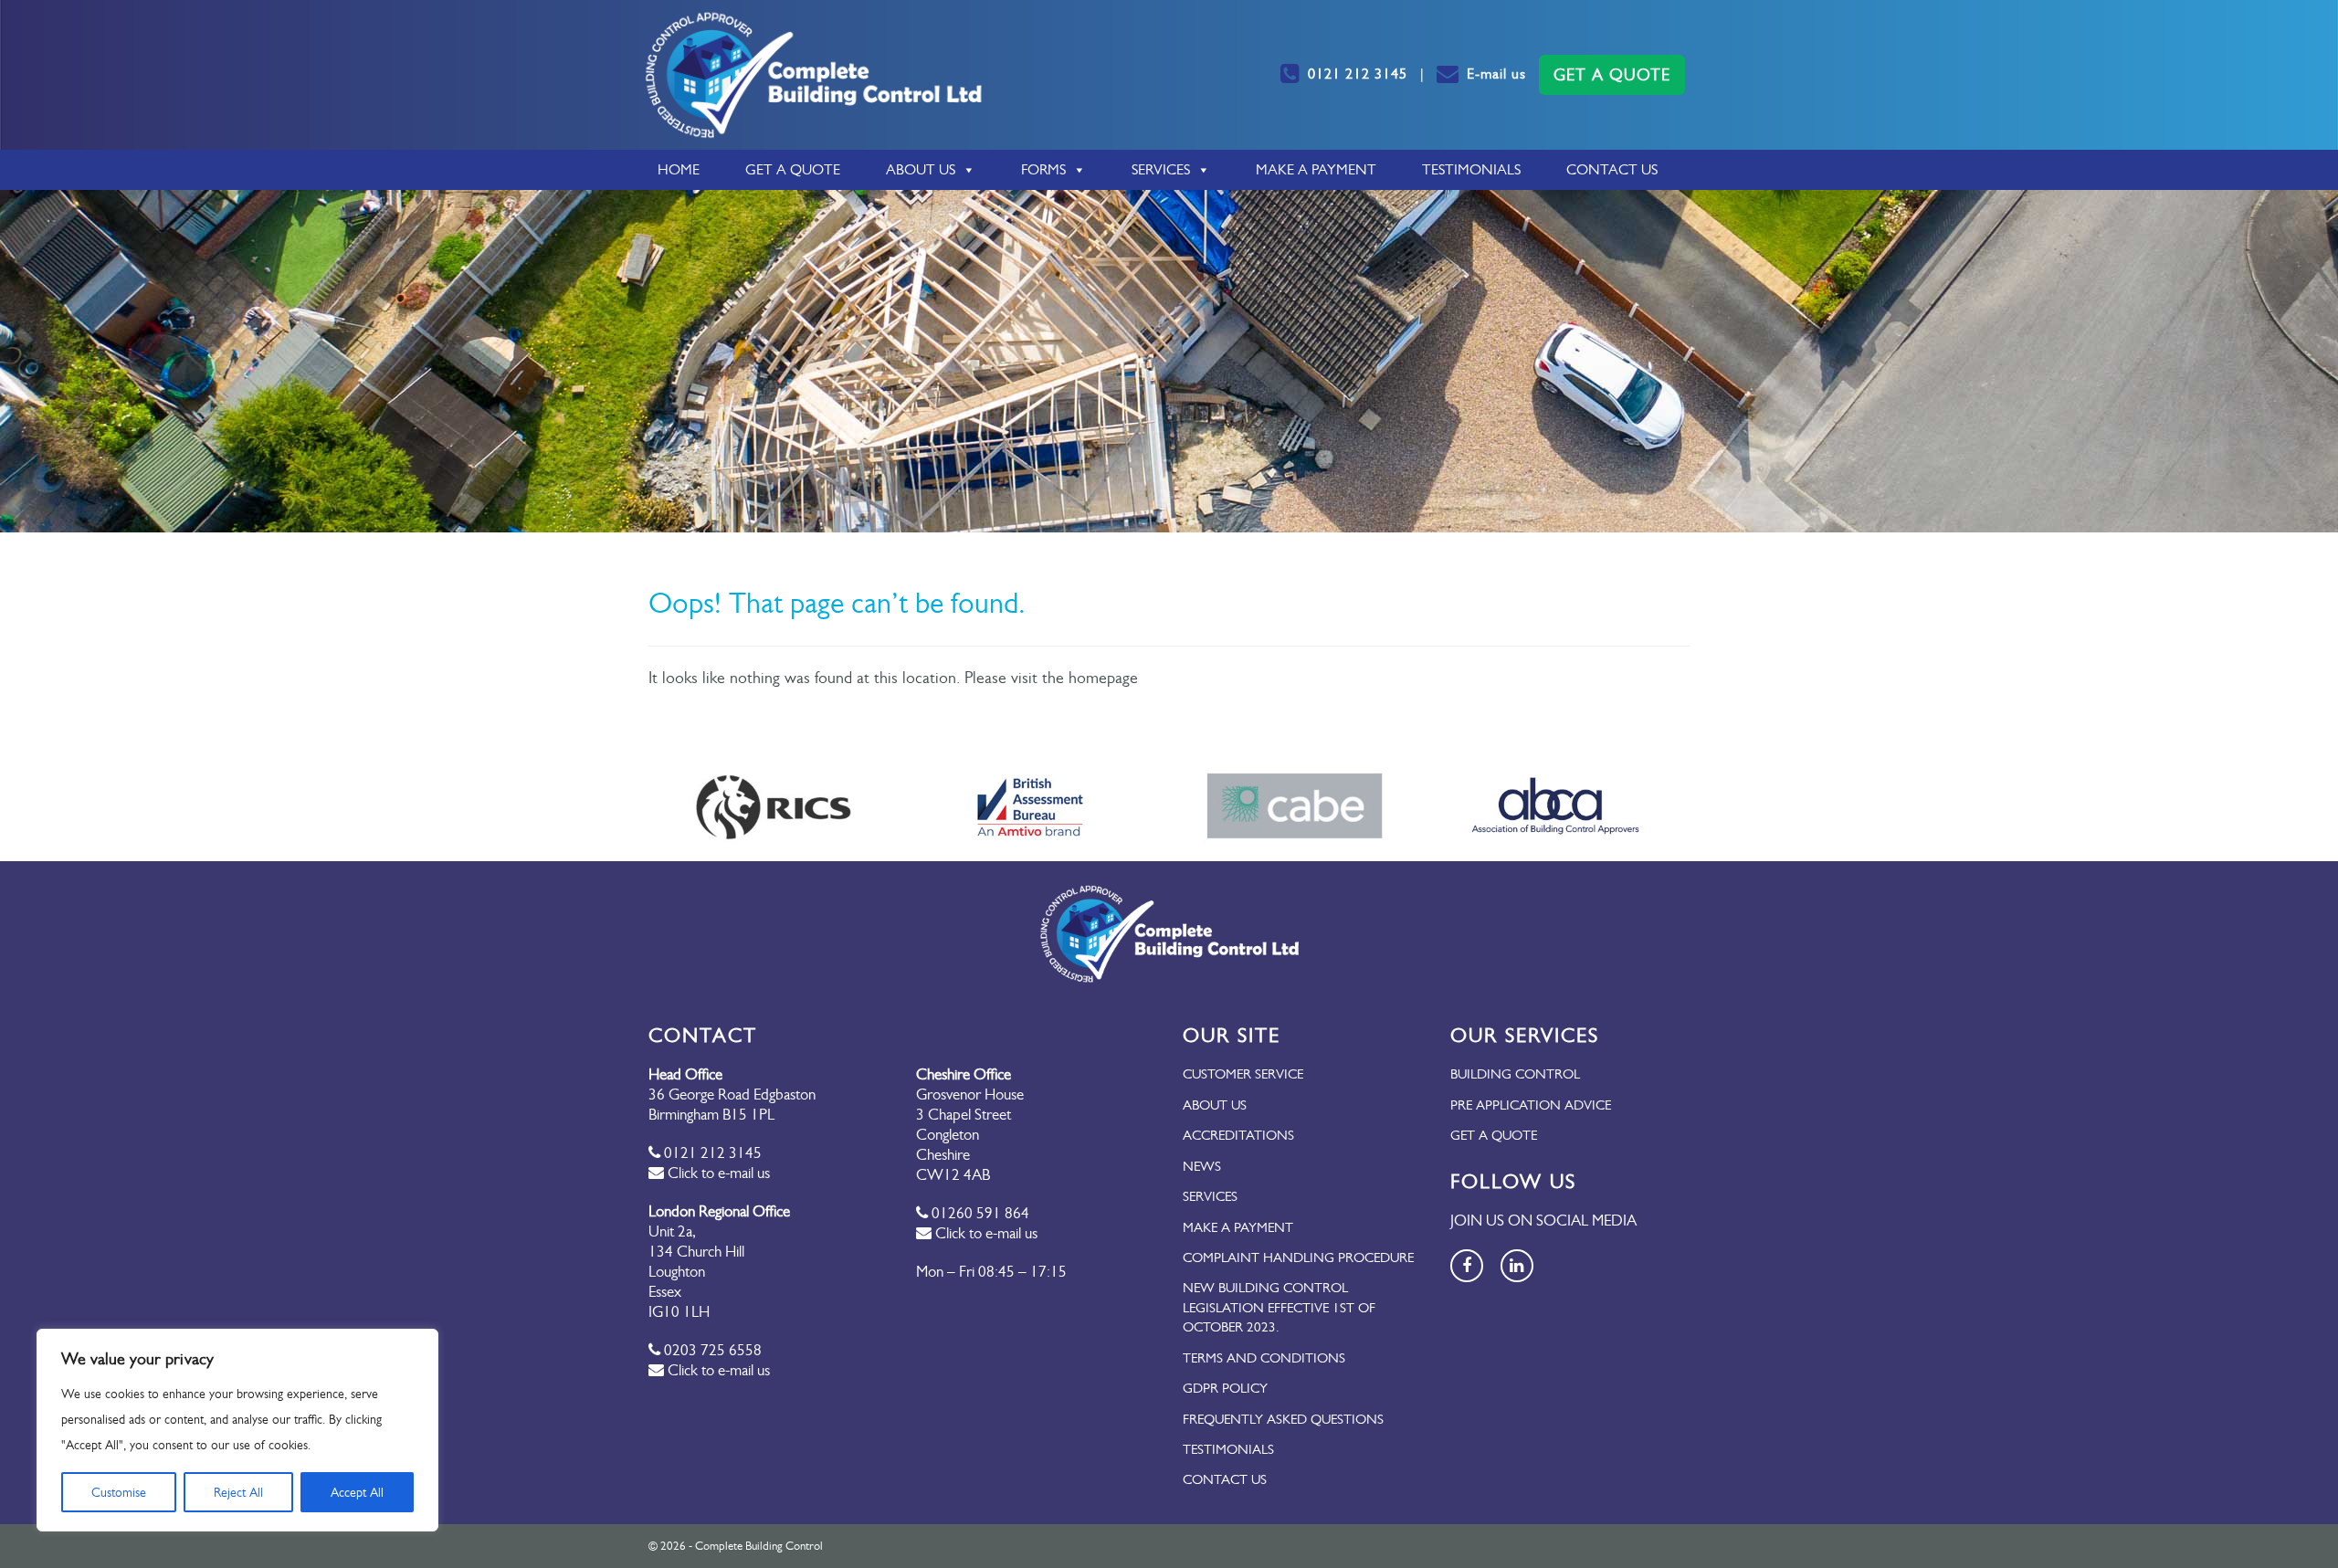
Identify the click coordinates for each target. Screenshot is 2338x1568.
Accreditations (1238, 1135)
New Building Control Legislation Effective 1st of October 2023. (1279, 1307)
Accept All (357, 1492)
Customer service (1243, 1074)
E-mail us (1496, 74)
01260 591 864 (979, 1213)
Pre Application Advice (1531, 1105)
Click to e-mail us (717, 1173)
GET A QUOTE (1612, 75)
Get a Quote (793, 169)
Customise (119, 1492)
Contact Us (1612, 169)
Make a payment (1316, 169)
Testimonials (1471, 169)
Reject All (238, 1492)
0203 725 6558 (711, 1350)
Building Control (1515, 1074)
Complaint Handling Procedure (1298, 1258)
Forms (1043, 169)
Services (1161, 169)
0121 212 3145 (1358, 74)
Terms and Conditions (1264, 1358)
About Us (921, 169)
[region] (237, 1430)
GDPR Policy (1225, 1388)
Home (679, 169)
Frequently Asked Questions (1283, 1419)
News (1202, 1166)
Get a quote (1494, 1135)
